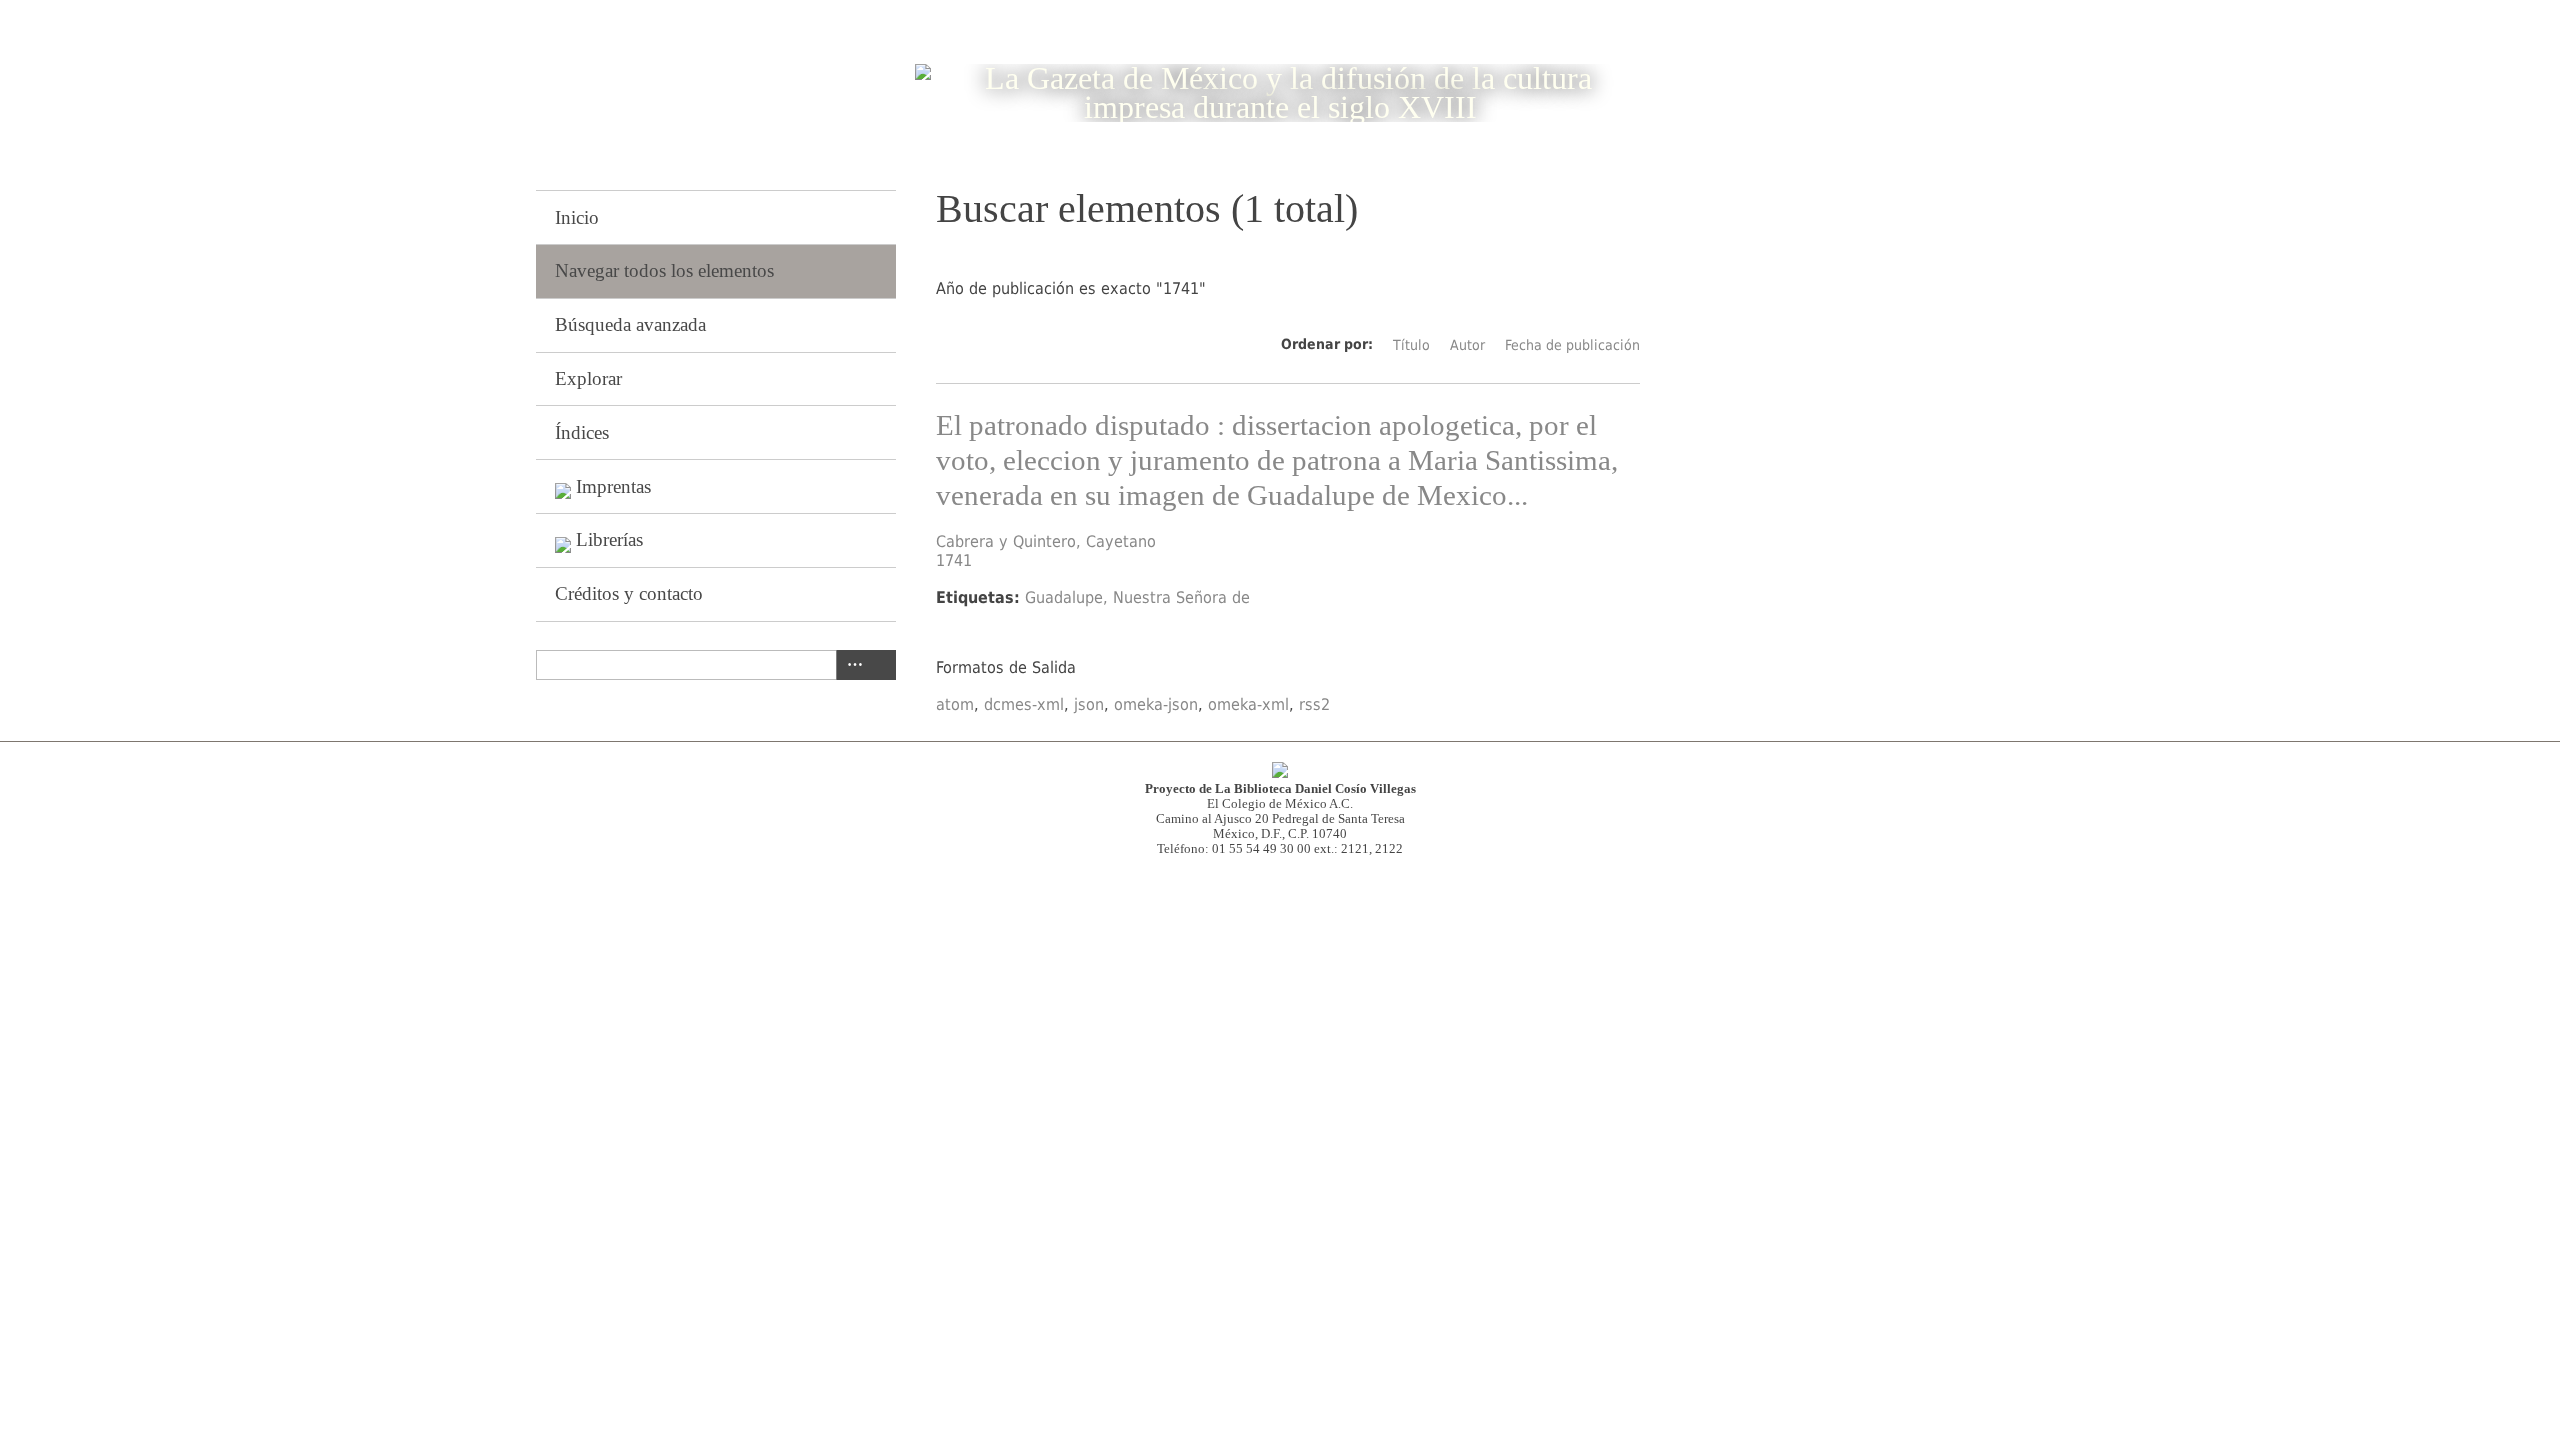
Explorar (588, 378)
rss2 (1314, 704)
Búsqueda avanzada (630, 324)
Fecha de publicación (1572, 345)
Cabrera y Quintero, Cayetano (1046, 541)
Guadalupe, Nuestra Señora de (1137, 597)
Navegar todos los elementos (664, 270)
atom (955, 704)
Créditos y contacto (629, 593)
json (1089, 704)
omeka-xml (1248, 704)
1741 (954, 560)
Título (1411, 345)
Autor (1467, 345)
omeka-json (1156, 704)
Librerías (609, 539)
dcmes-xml (1024, 704)
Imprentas (613, 486)
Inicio (577, 217)
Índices (582, 432)
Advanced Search (851, 665)
